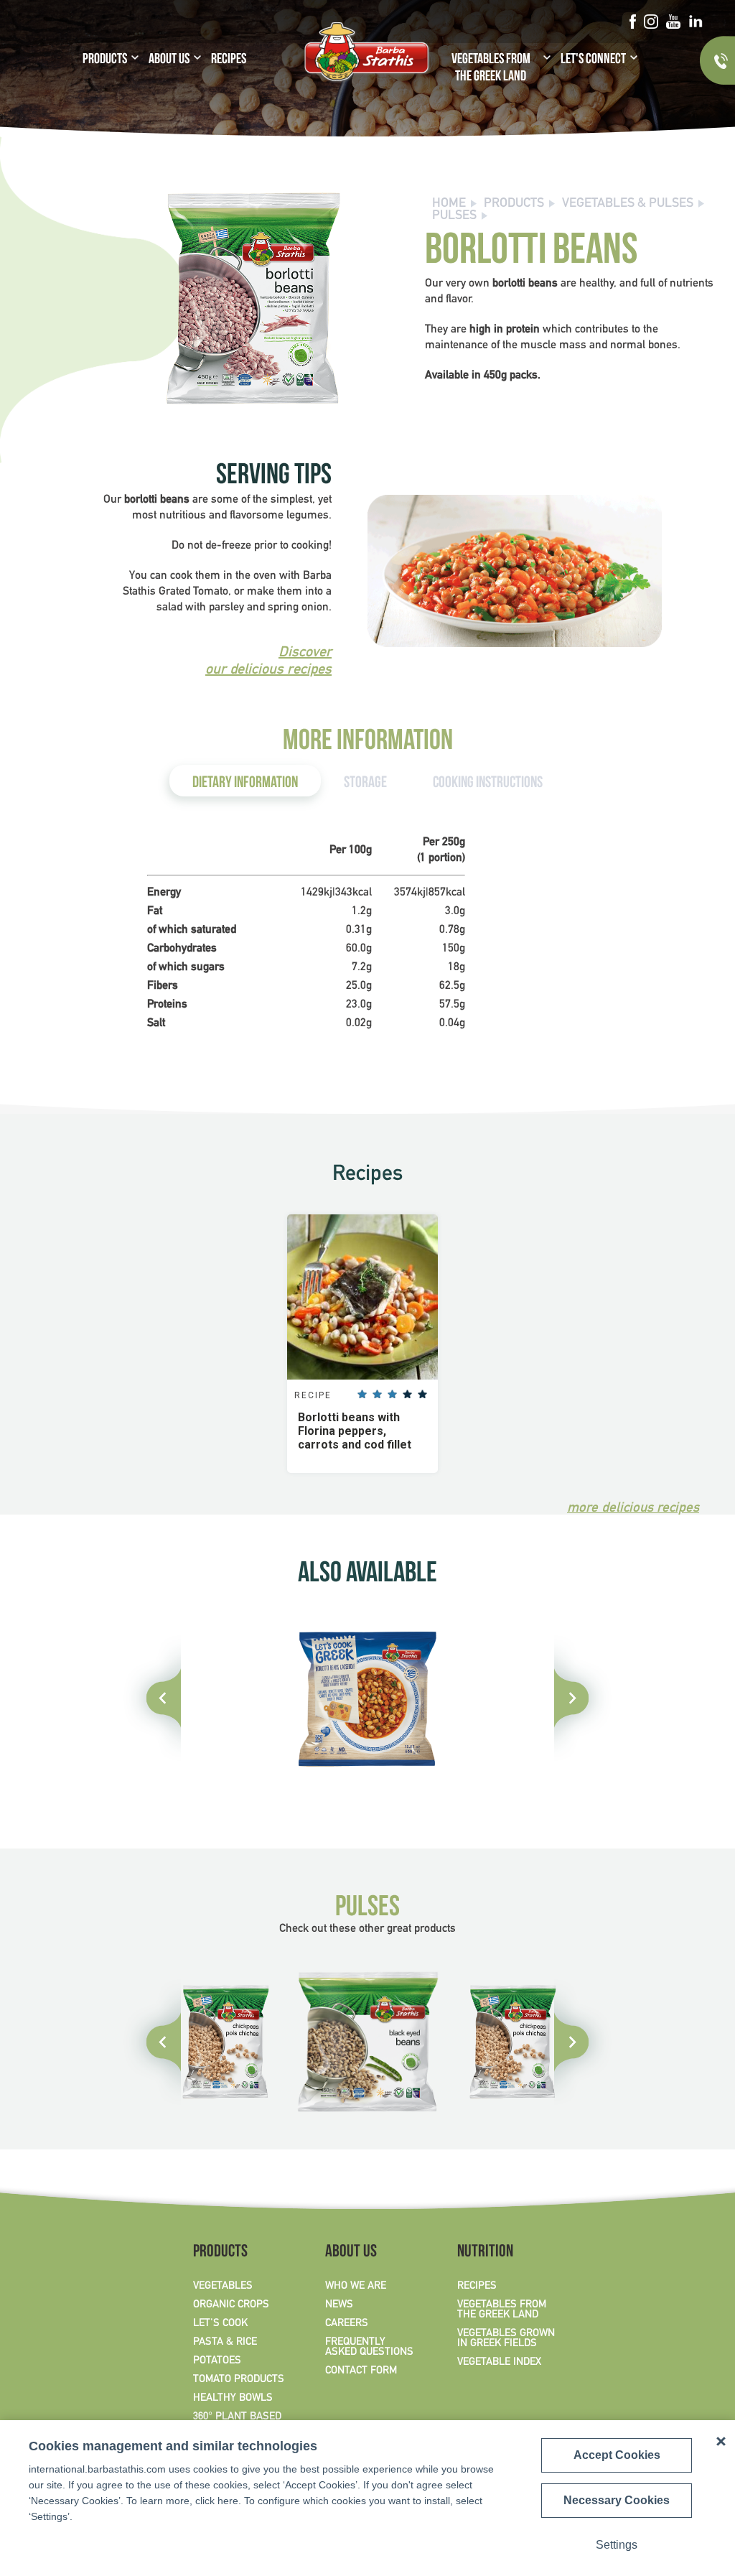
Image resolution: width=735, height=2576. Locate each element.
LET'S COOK (220, 2323)
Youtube (673, 22)
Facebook (632, 22)
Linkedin (695, 22)
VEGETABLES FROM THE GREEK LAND (491, 69)
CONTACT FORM (361, 2371)
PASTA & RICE (225, 2342)
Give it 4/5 (407, 1394)
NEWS (339, 2305)
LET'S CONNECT (593, 60)
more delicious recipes (633, 1508)
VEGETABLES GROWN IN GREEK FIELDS (506, 2338)
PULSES (454, 216)
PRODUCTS (105, 60)
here (228, 2501)
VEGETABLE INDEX (499, 2362)
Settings (617, 2545)
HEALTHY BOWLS (233, 2398)
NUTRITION (485, 2253)
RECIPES (229, 60)
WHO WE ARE (356, 2286)
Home (449, 204)
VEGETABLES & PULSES (628, 204)
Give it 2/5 (377, 1394)
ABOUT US (169, 60)
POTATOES (217, 2361)
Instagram (651, 22)
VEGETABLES (223, 2286)
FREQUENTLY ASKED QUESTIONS (369, 2347)
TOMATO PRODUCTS (239, 2379)
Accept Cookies (617, 2455)
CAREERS (347, 2323)
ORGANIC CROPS (231, 2305)
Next (579, 2042)
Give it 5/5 (422, 1394)
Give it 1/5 (362, 1394)
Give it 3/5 (392, 1394)
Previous (156, 2042)
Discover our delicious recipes (268, 661)
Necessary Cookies (617, 2500)
